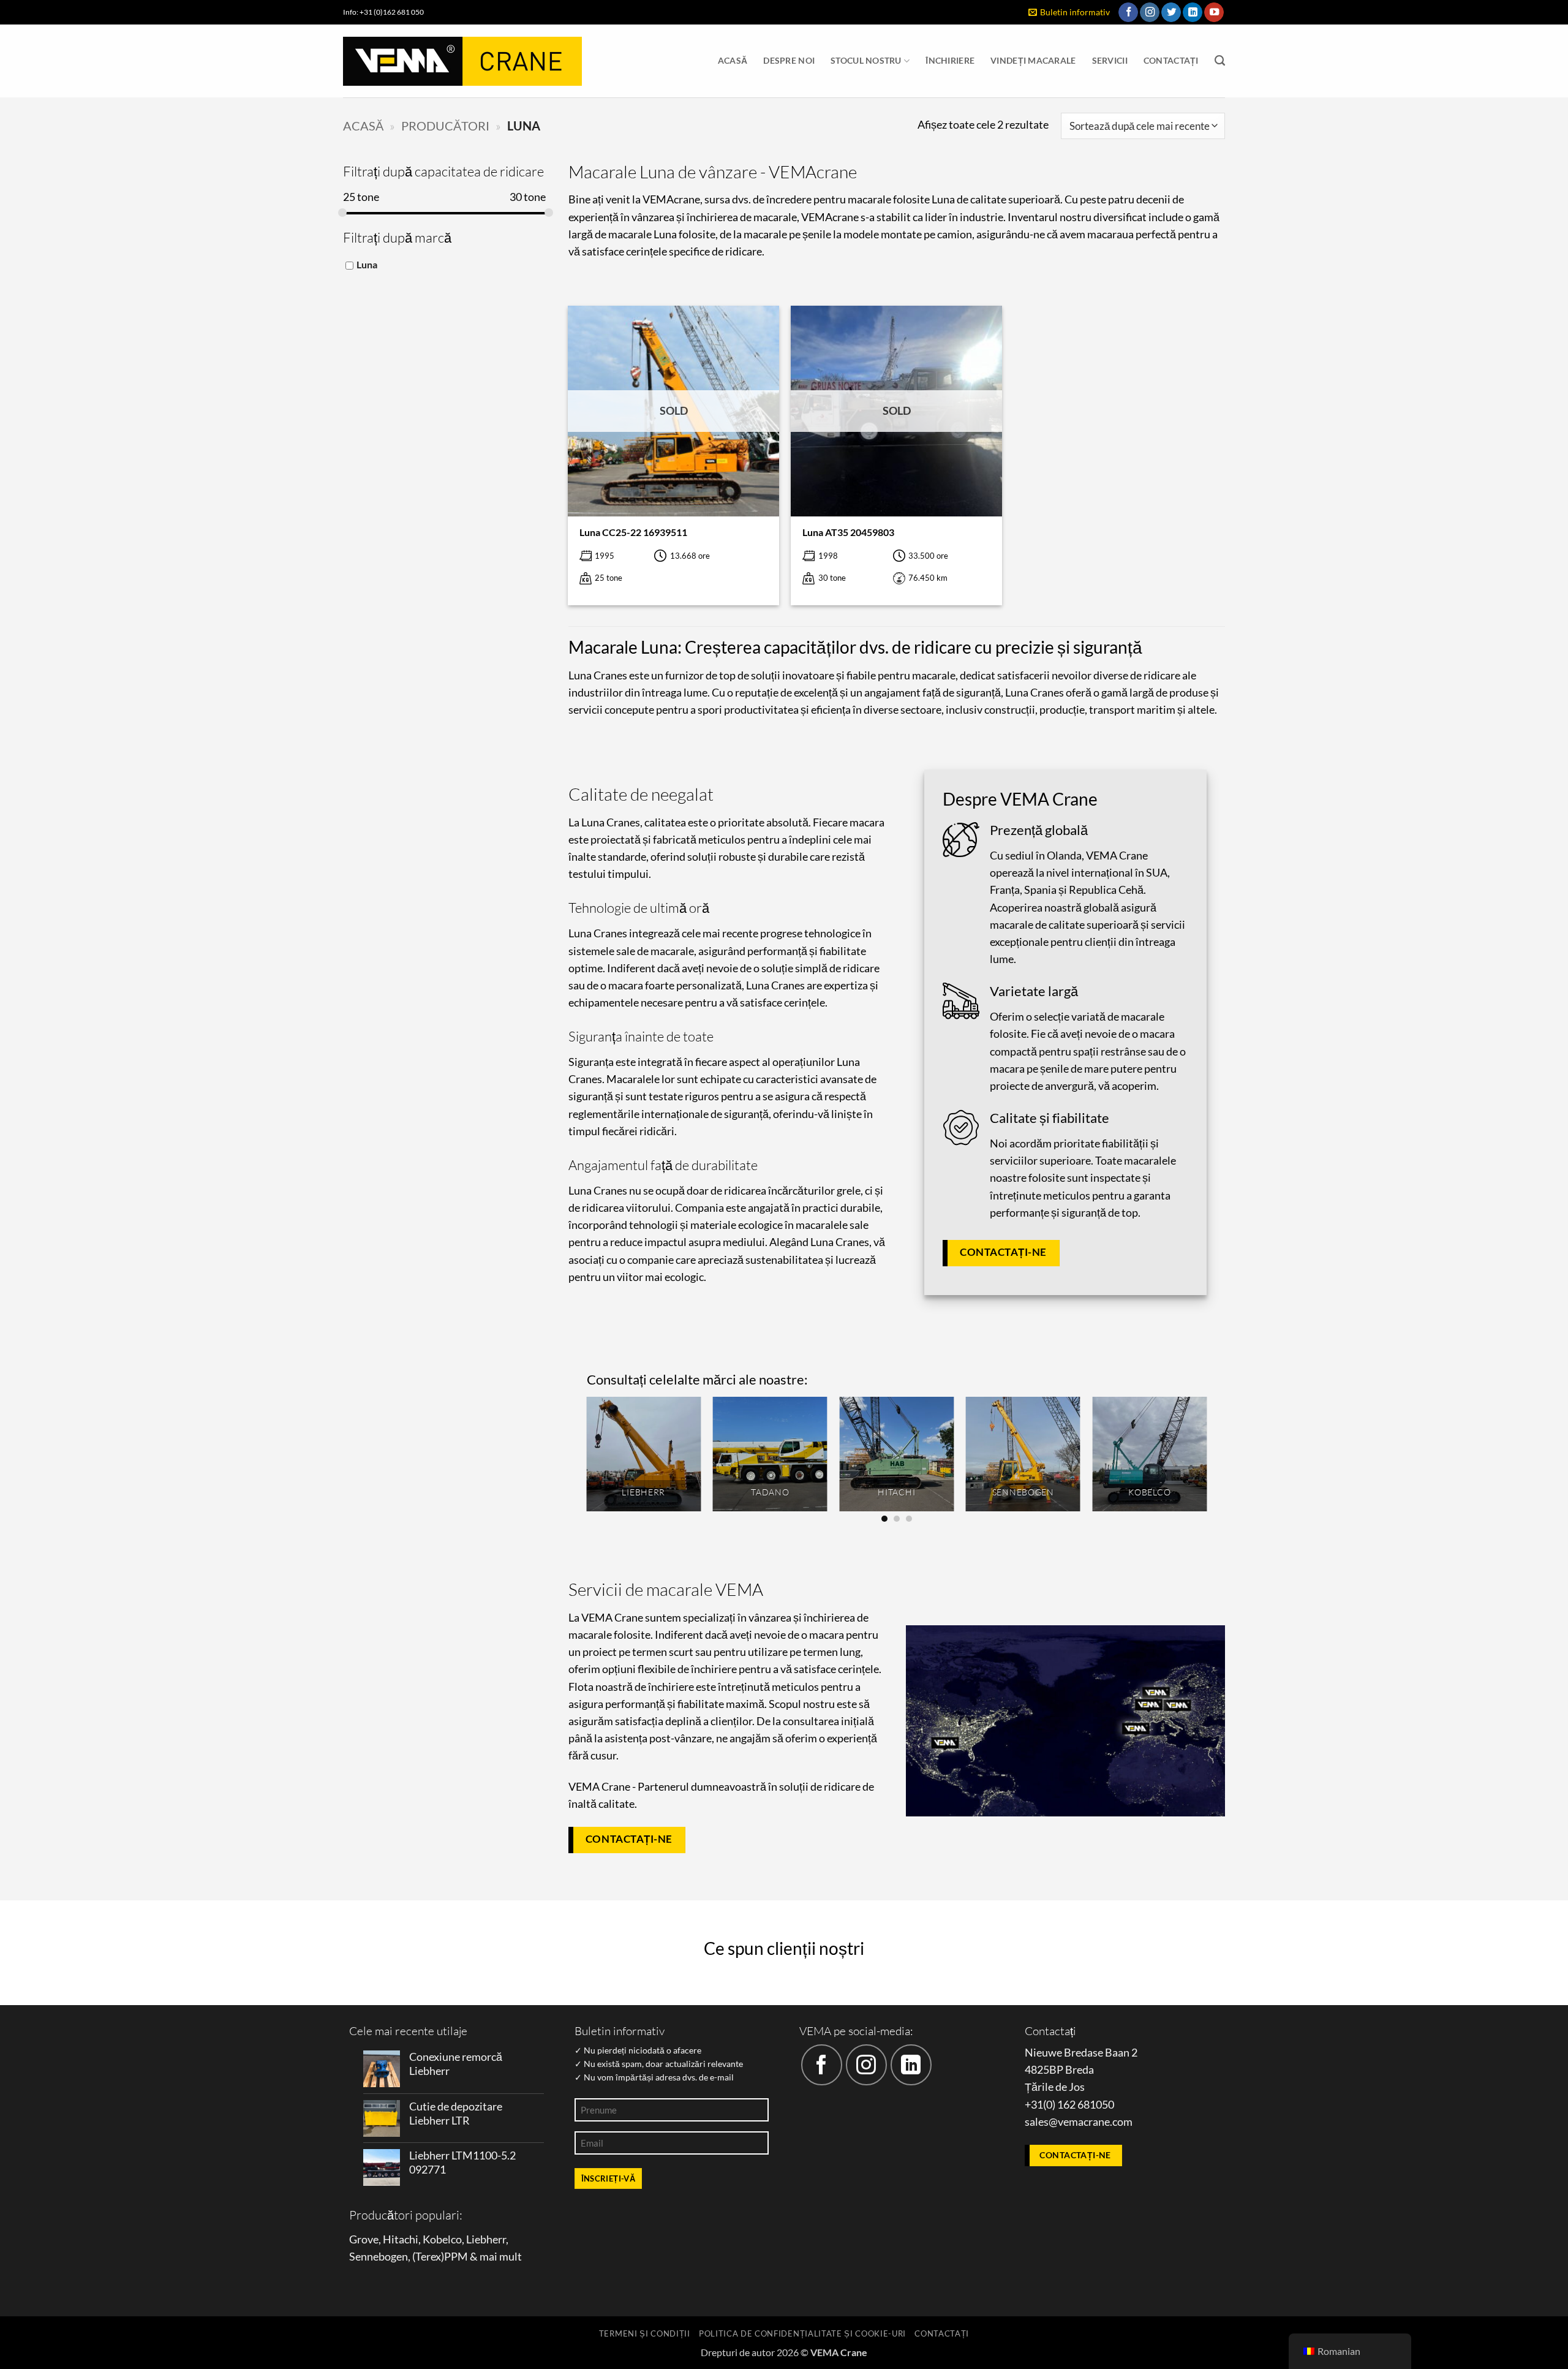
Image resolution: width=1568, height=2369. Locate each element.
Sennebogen (379, 2257)
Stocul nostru (866, 60)
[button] (1069, 13)
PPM (456, 2257)
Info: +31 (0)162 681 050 (383, 12)
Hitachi (401, 2239)
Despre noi (789, 60)
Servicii (1110, 60)
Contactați (1171, 60)
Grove (364, 2239)
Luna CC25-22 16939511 (633, 532)
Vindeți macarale (1033, 60)
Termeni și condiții (645, 2333)
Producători (445, 126)
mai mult (501, 2257)
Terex (428, 2257)
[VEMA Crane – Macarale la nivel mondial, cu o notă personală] (462, 61)
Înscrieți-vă (609, 2178)
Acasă (733, 60)
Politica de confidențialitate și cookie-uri (802, 2333)
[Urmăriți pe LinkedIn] (1193, 13)
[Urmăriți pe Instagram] (1150, 13)
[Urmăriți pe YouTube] (1214, 13)
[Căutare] (1220, 61)
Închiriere (950, 60)
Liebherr (486, 2239)
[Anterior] (587, 1459)
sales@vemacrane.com (1079, 2122)
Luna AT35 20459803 (848, 532)
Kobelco (442, 2239)
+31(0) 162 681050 (1069, 2105)
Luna (367, 264)
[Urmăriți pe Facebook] (1128, 13)
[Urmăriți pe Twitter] (1171, 13)
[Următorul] (1206, 1459)
